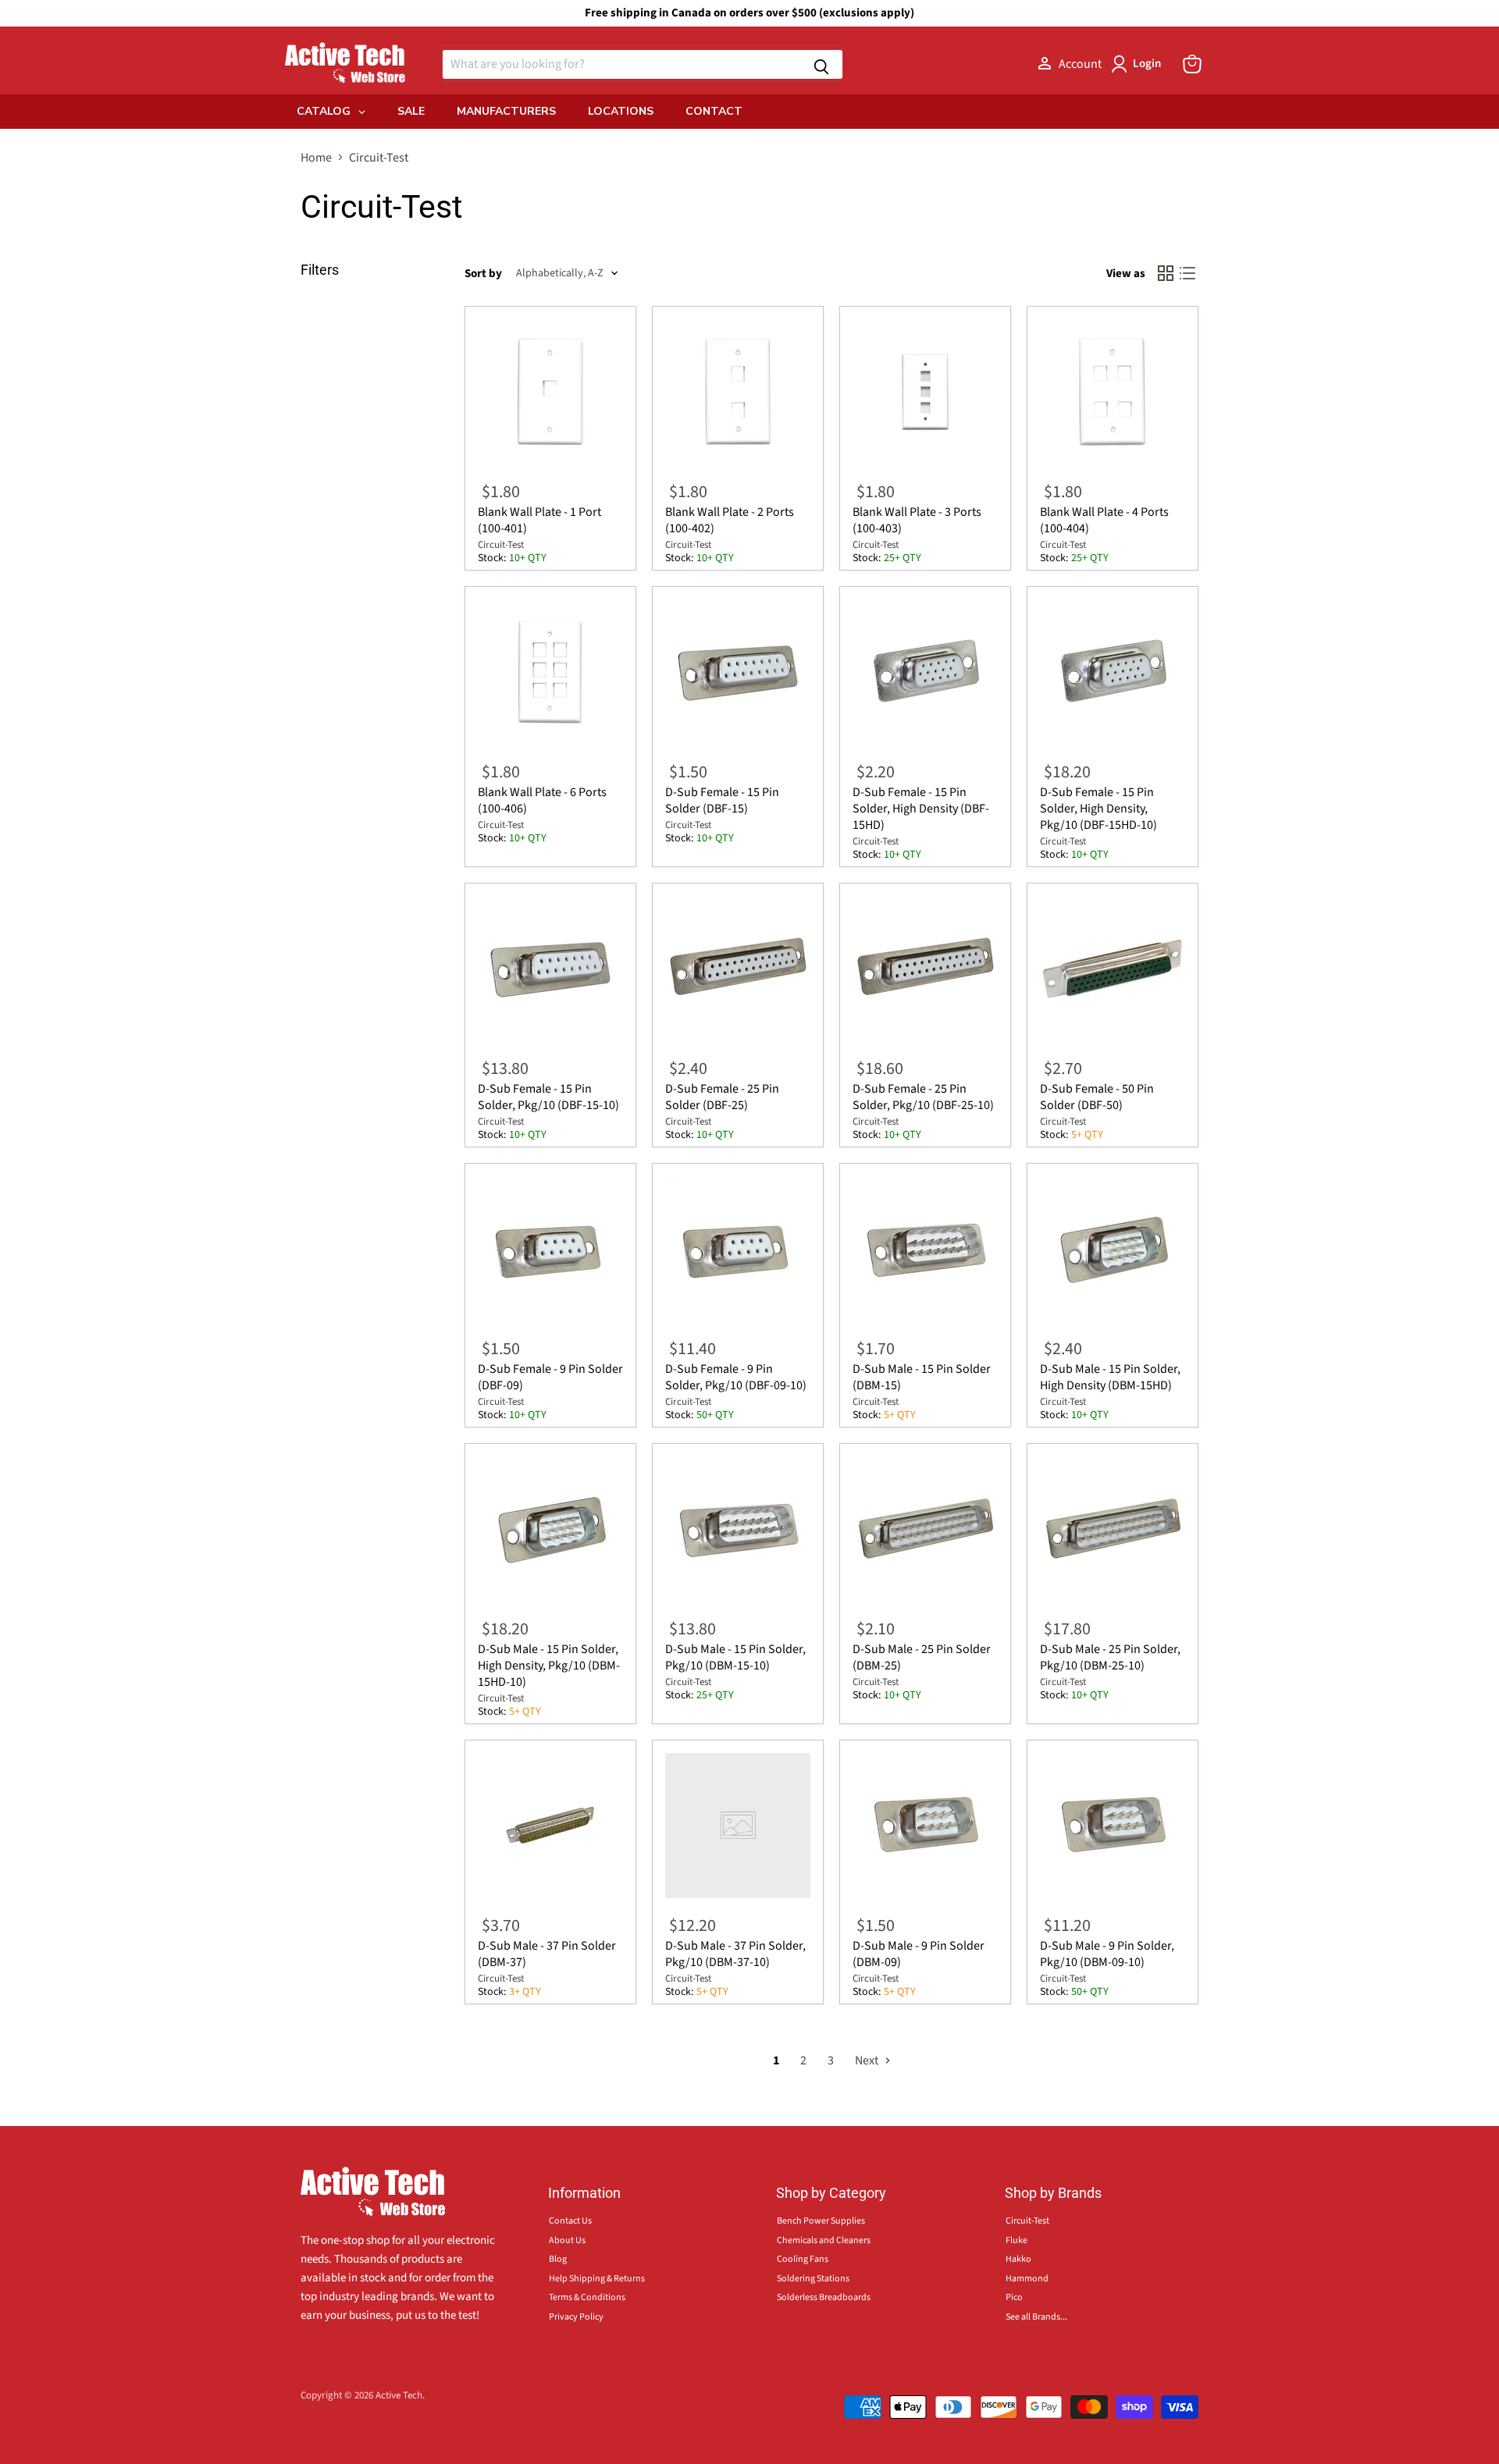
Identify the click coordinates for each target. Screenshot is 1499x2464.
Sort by (483, 274)
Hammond (1027, 2279)
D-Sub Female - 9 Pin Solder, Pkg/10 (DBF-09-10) (736, 1377)
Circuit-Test (501, 545)
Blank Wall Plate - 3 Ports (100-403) (917, 520)
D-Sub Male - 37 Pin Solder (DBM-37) (547, 1954)
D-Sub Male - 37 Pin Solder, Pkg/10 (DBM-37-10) (735, 1954)
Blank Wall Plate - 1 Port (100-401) (539, 520)
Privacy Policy (576, 2317)
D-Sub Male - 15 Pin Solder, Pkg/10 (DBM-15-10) (735, 1657)
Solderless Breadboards (824, 2297)
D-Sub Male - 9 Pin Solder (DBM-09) (919, 1954)
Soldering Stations (813, 2279)
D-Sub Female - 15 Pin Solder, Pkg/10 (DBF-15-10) (548, 1097)
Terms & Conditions (587, 2297)
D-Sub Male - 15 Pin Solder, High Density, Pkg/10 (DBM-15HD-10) (549, 1666)
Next (868, 2060)
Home (316, 158)
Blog (558, 2259)
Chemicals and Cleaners (824, 2240)
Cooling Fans (803, 2259)
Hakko (1018, 2259)
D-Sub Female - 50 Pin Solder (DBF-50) (1097, 1097)
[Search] (821, 64)
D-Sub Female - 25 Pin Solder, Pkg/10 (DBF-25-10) (923, 1097)
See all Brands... (1036, 2317)
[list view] (1187, 273)
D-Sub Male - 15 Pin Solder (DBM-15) (922, 1377)
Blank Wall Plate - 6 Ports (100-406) (542, 800)
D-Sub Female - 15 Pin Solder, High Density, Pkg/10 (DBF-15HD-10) (1098, 809)
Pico (1014, 2297)
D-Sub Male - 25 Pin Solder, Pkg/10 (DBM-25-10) (1110, 1657)
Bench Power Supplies (821, 2221)
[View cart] (1192, 64)
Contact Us (570, 2221)
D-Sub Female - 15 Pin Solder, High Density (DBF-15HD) (921, 809)
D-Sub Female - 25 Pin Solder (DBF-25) (722, 1097)
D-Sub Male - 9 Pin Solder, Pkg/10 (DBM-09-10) (1107, 1954)
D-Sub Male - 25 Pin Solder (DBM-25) (922, 1657)
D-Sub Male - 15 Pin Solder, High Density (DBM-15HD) (1110, 1377)
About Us (567, 2240)
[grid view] (1166, 273)
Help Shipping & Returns (597, 2279)
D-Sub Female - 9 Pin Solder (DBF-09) (550, 1377)
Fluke (1017, 2240)
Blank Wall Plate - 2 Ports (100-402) (730, 520)
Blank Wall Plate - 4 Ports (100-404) (1104, 520)
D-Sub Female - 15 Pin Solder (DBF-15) (722, 800)
